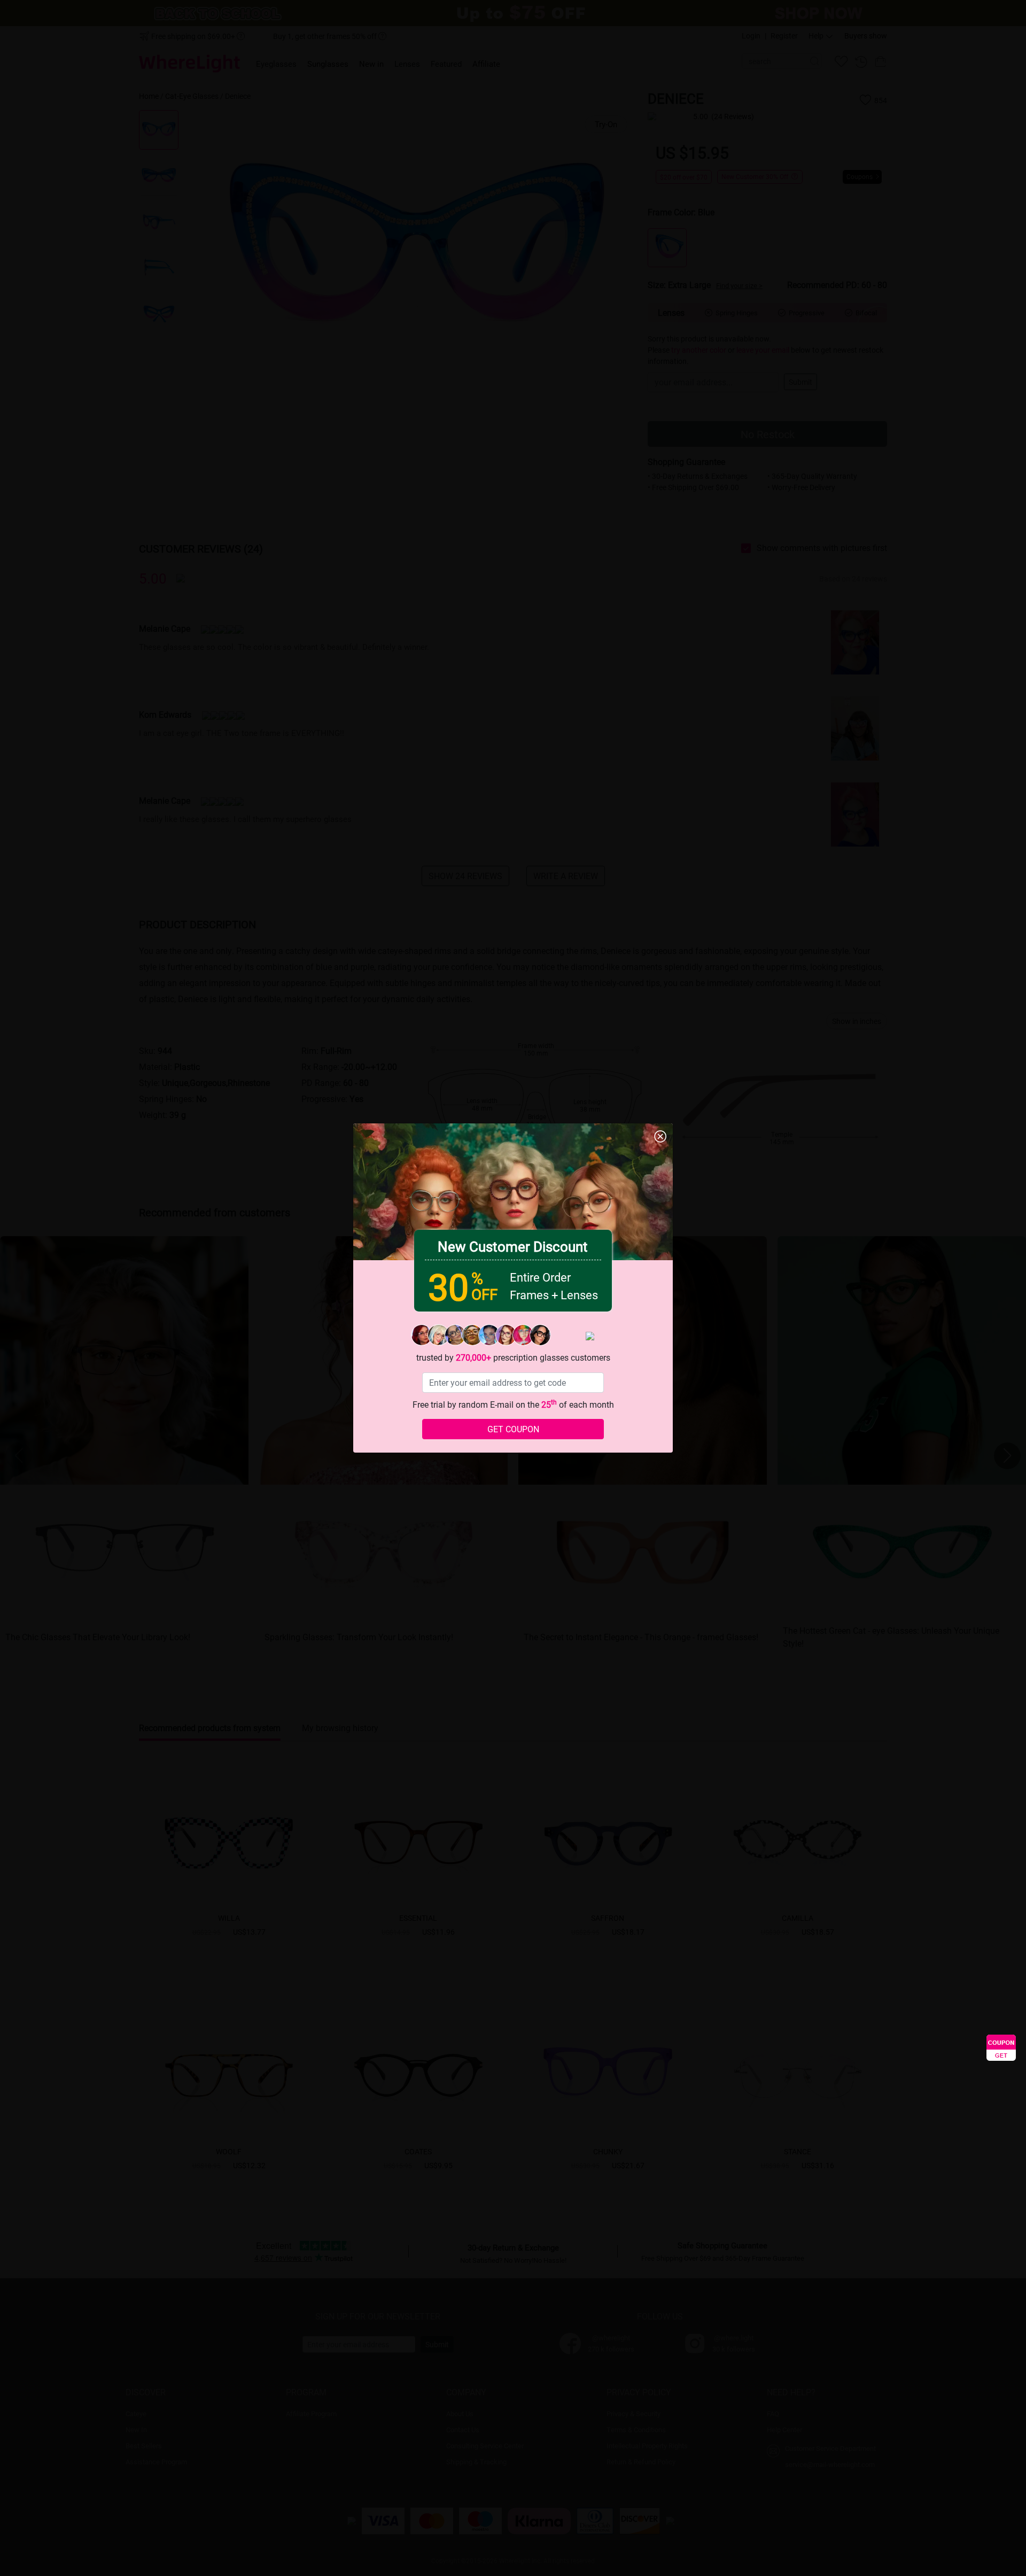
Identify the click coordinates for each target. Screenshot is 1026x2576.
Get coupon (513, 1429)
